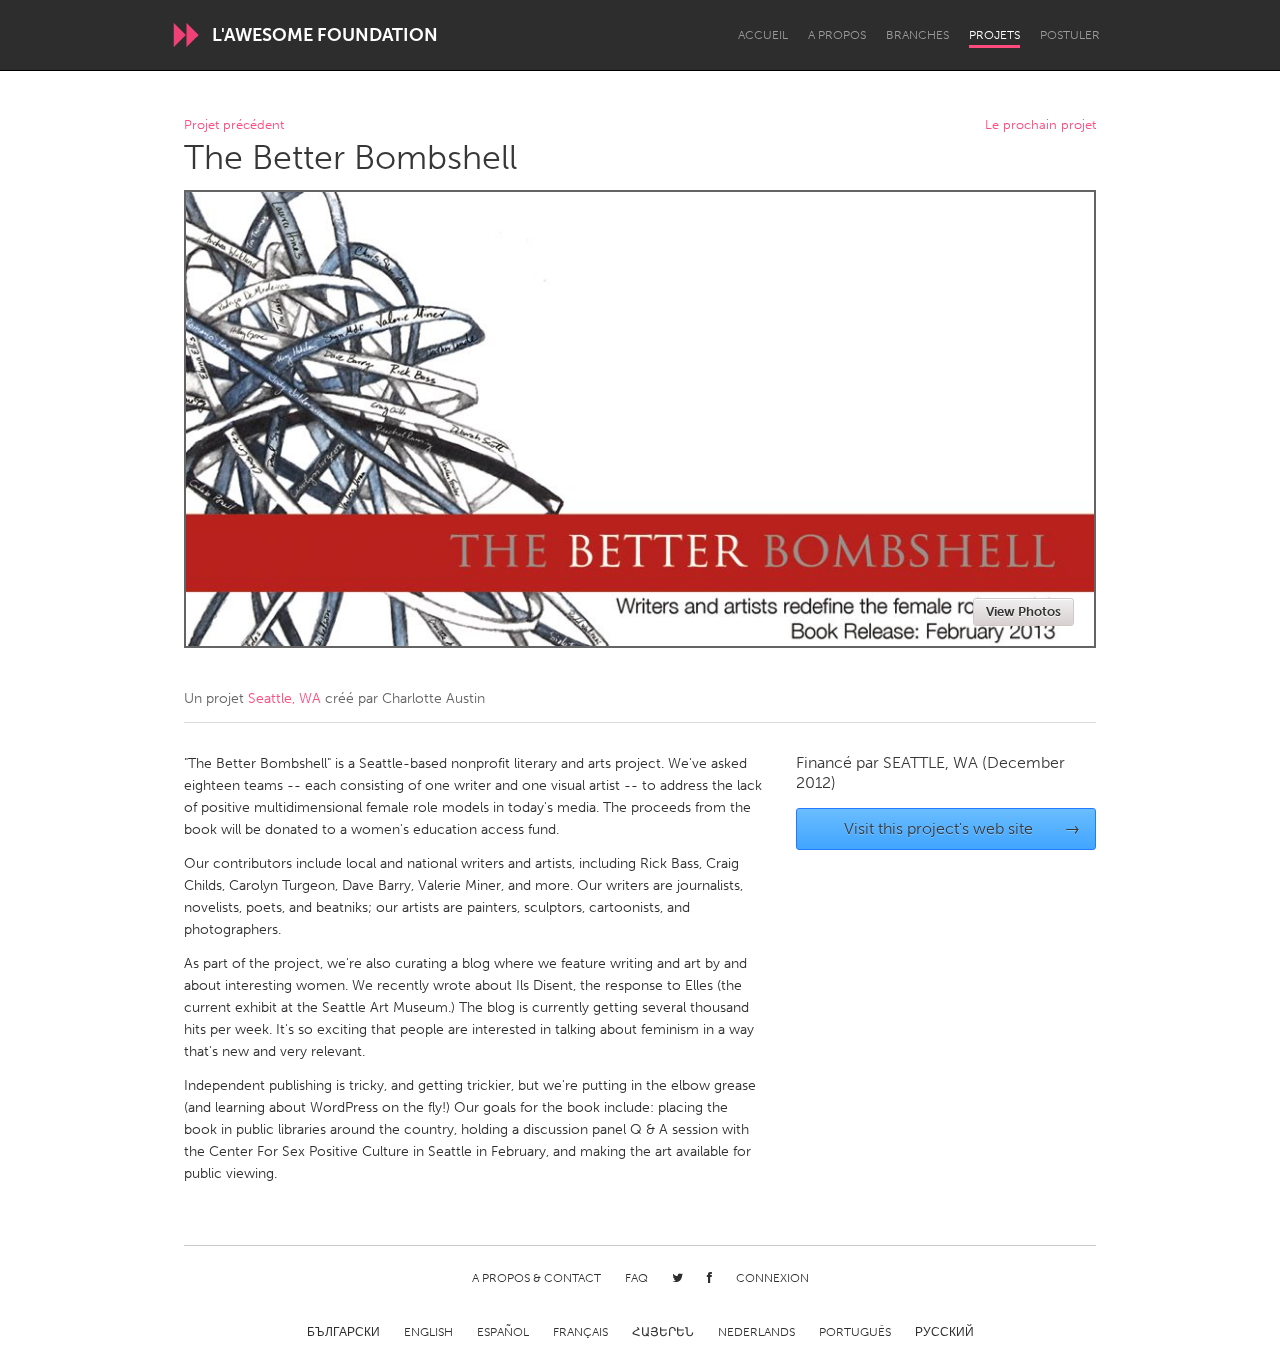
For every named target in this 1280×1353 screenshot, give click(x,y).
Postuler (1070, 35)
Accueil (763, 35)
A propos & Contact (536, 1278)
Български (343, 1332)
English (428, 1332)
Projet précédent (234, 125)
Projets (994, 35)
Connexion (772, 1278)
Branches (917, 35)
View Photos (1023, 611)
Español (503, 1332)
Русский (944, 1332)
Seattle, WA (284, 698)
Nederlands (756, 1332)
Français (580, 1332)
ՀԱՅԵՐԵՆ (663, 1332)
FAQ (636, 1278)
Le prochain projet (1040, 125)
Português (855, 1332)
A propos (837, 35)
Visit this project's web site (962, 828)
